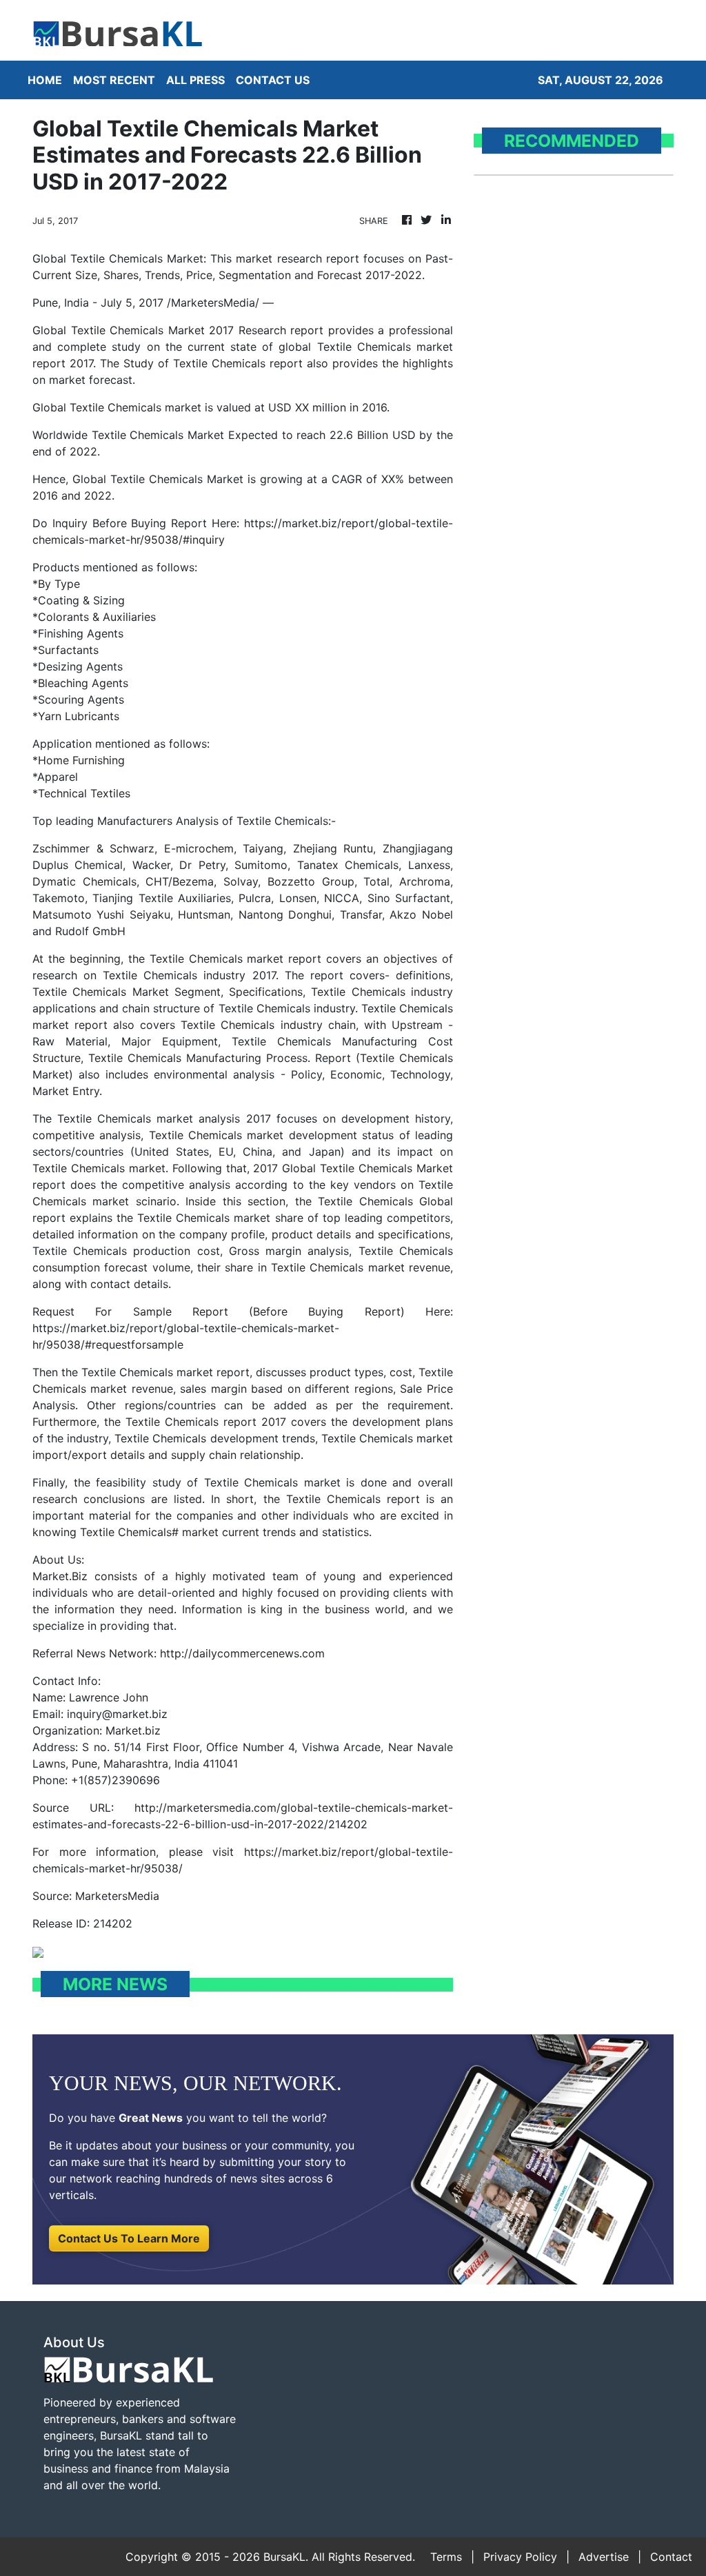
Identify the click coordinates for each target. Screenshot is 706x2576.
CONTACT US (273, 80)
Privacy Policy (520, 2557)
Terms (446, 2557)
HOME (45, 80)
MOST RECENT (114, 80)
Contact (671, 2557)
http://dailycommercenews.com (242, 1653)
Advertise (604, 2557)
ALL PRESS (195, 80)
